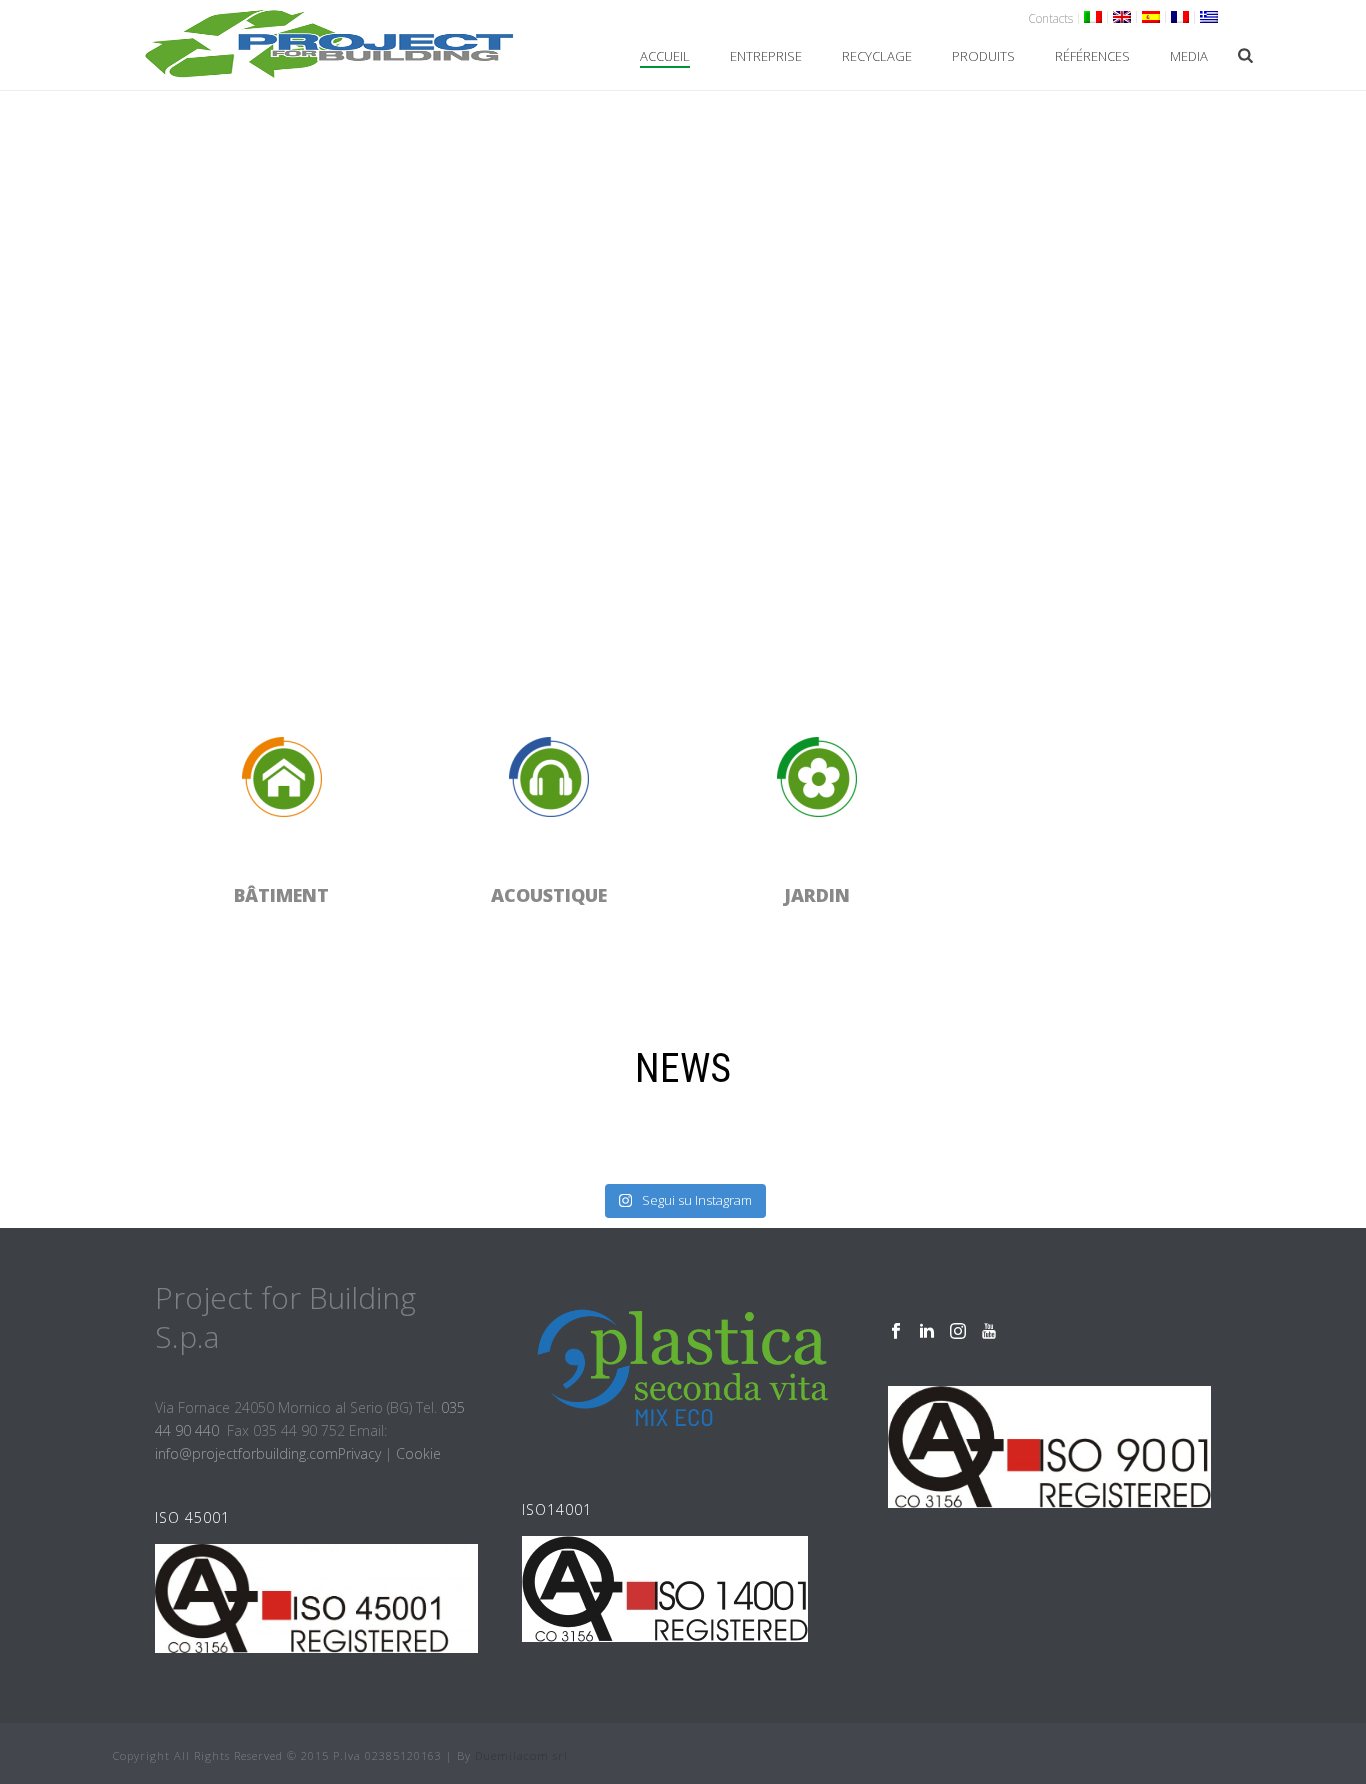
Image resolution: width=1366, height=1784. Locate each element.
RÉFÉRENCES (1092, 56)
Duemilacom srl (521, 1755)
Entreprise (766, 56)
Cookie (418, 1453)
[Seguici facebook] (896, 1332)
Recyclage (877, 56)
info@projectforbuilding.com (246, 1453)
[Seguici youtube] (989, 1332)
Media (1189, 56)
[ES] (1151, 17)
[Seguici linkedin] (927, 1332)
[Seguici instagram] (958, 1332)
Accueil (665, 56)
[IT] (1093, 17)
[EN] (1122, 17)
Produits (983, 56)
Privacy (359, 1453)
